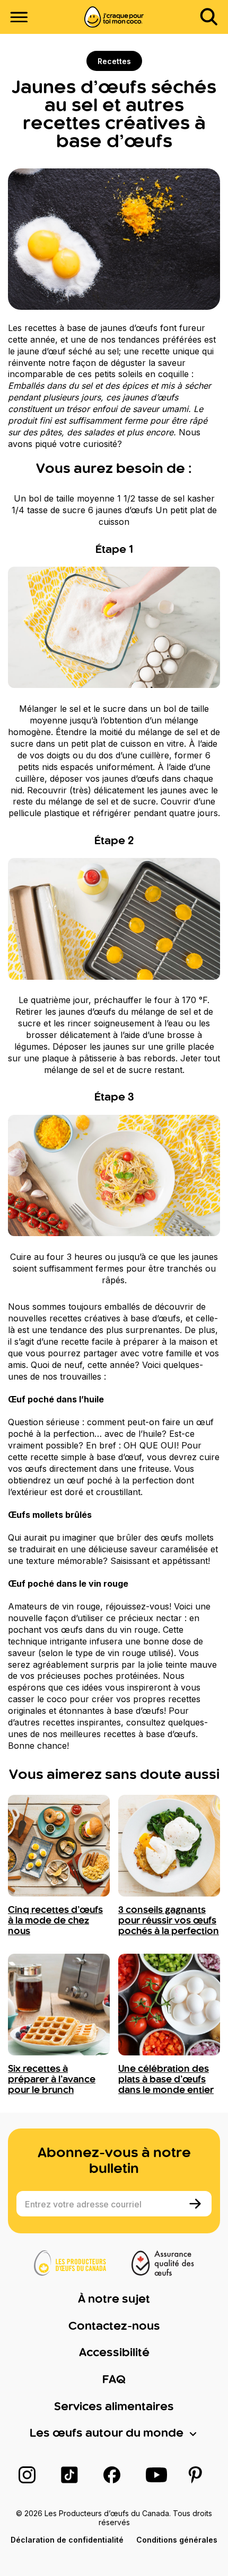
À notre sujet (114, 2300)
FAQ (114, 2380)
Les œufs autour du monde (107, 2434)
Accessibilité (114, 2353)
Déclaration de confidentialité (67, 2540)
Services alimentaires (114, 2407)
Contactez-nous (114, 2327)
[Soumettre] (196, 2204)
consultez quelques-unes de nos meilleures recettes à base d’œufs (108, 1728)
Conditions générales (177, 2540)
